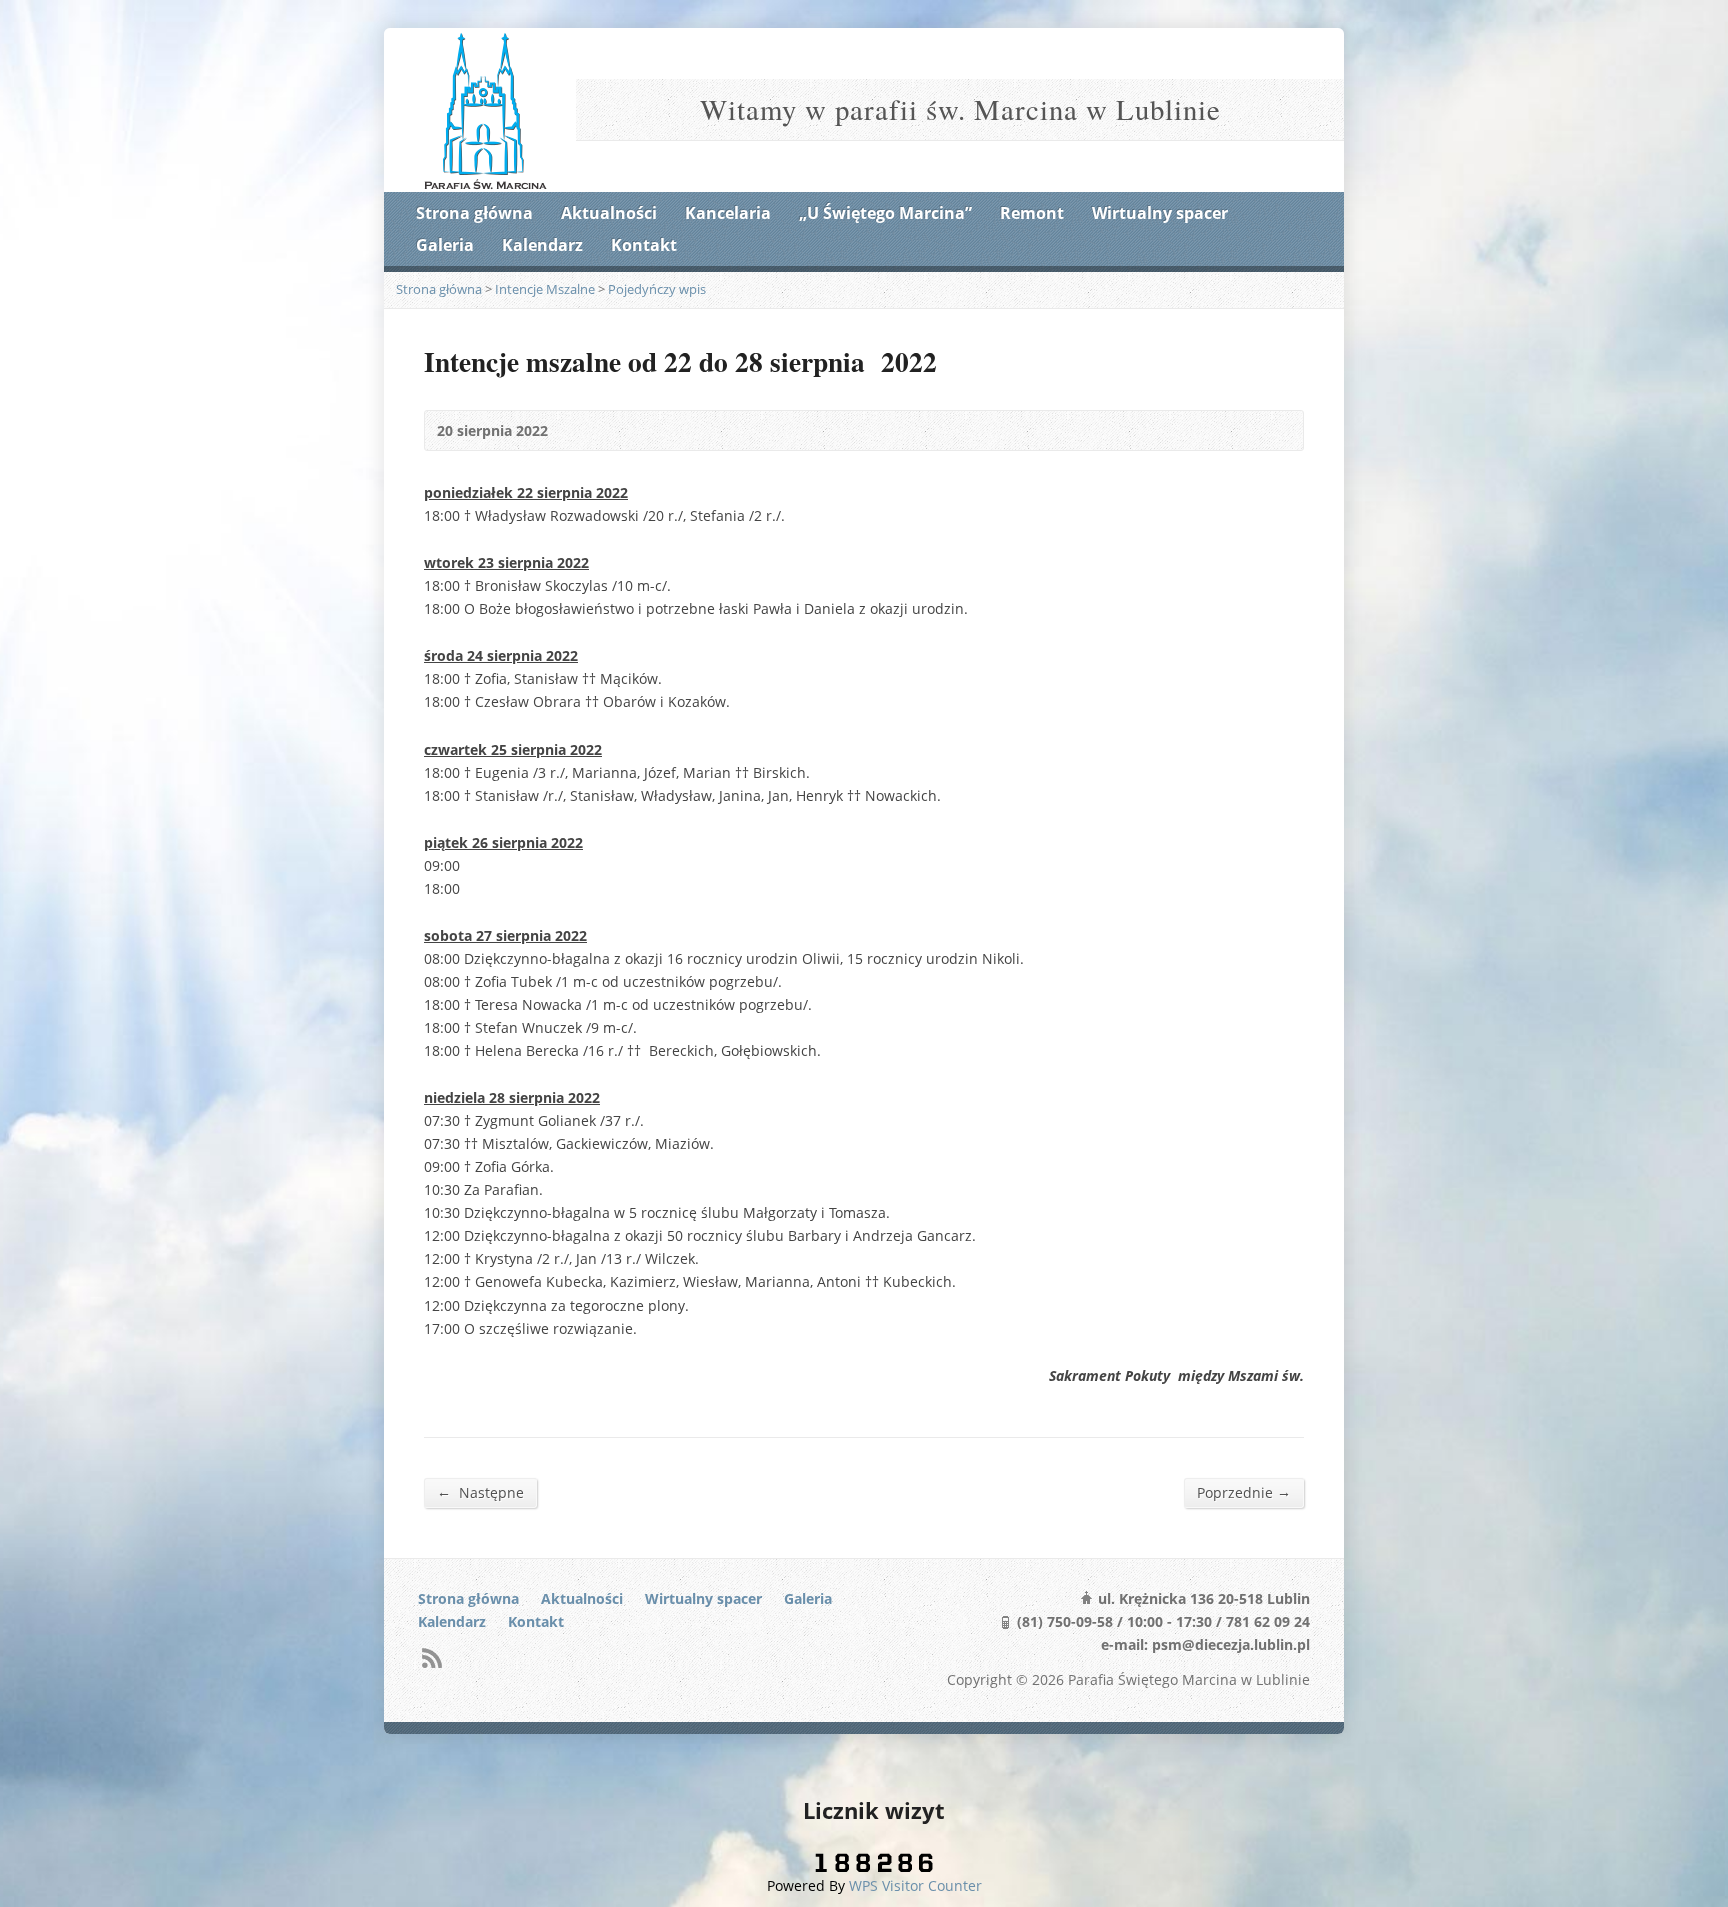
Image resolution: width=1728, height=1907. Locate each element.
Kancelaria (728, 213)
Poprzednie (1244, 1492)
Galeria (445, 245)
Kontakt (644, 245)
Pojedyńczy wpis (657, 289)
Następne (480, 1492)
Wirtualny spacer (1160, 213)
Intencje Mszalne (545, 289)
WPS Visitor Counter (915, 1885)
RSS (431, 1657)
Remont (1032, 213)
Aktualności (609, 213)
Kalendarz (542, 245)
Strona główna (474, 213)
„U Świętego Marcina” (885, 213)
